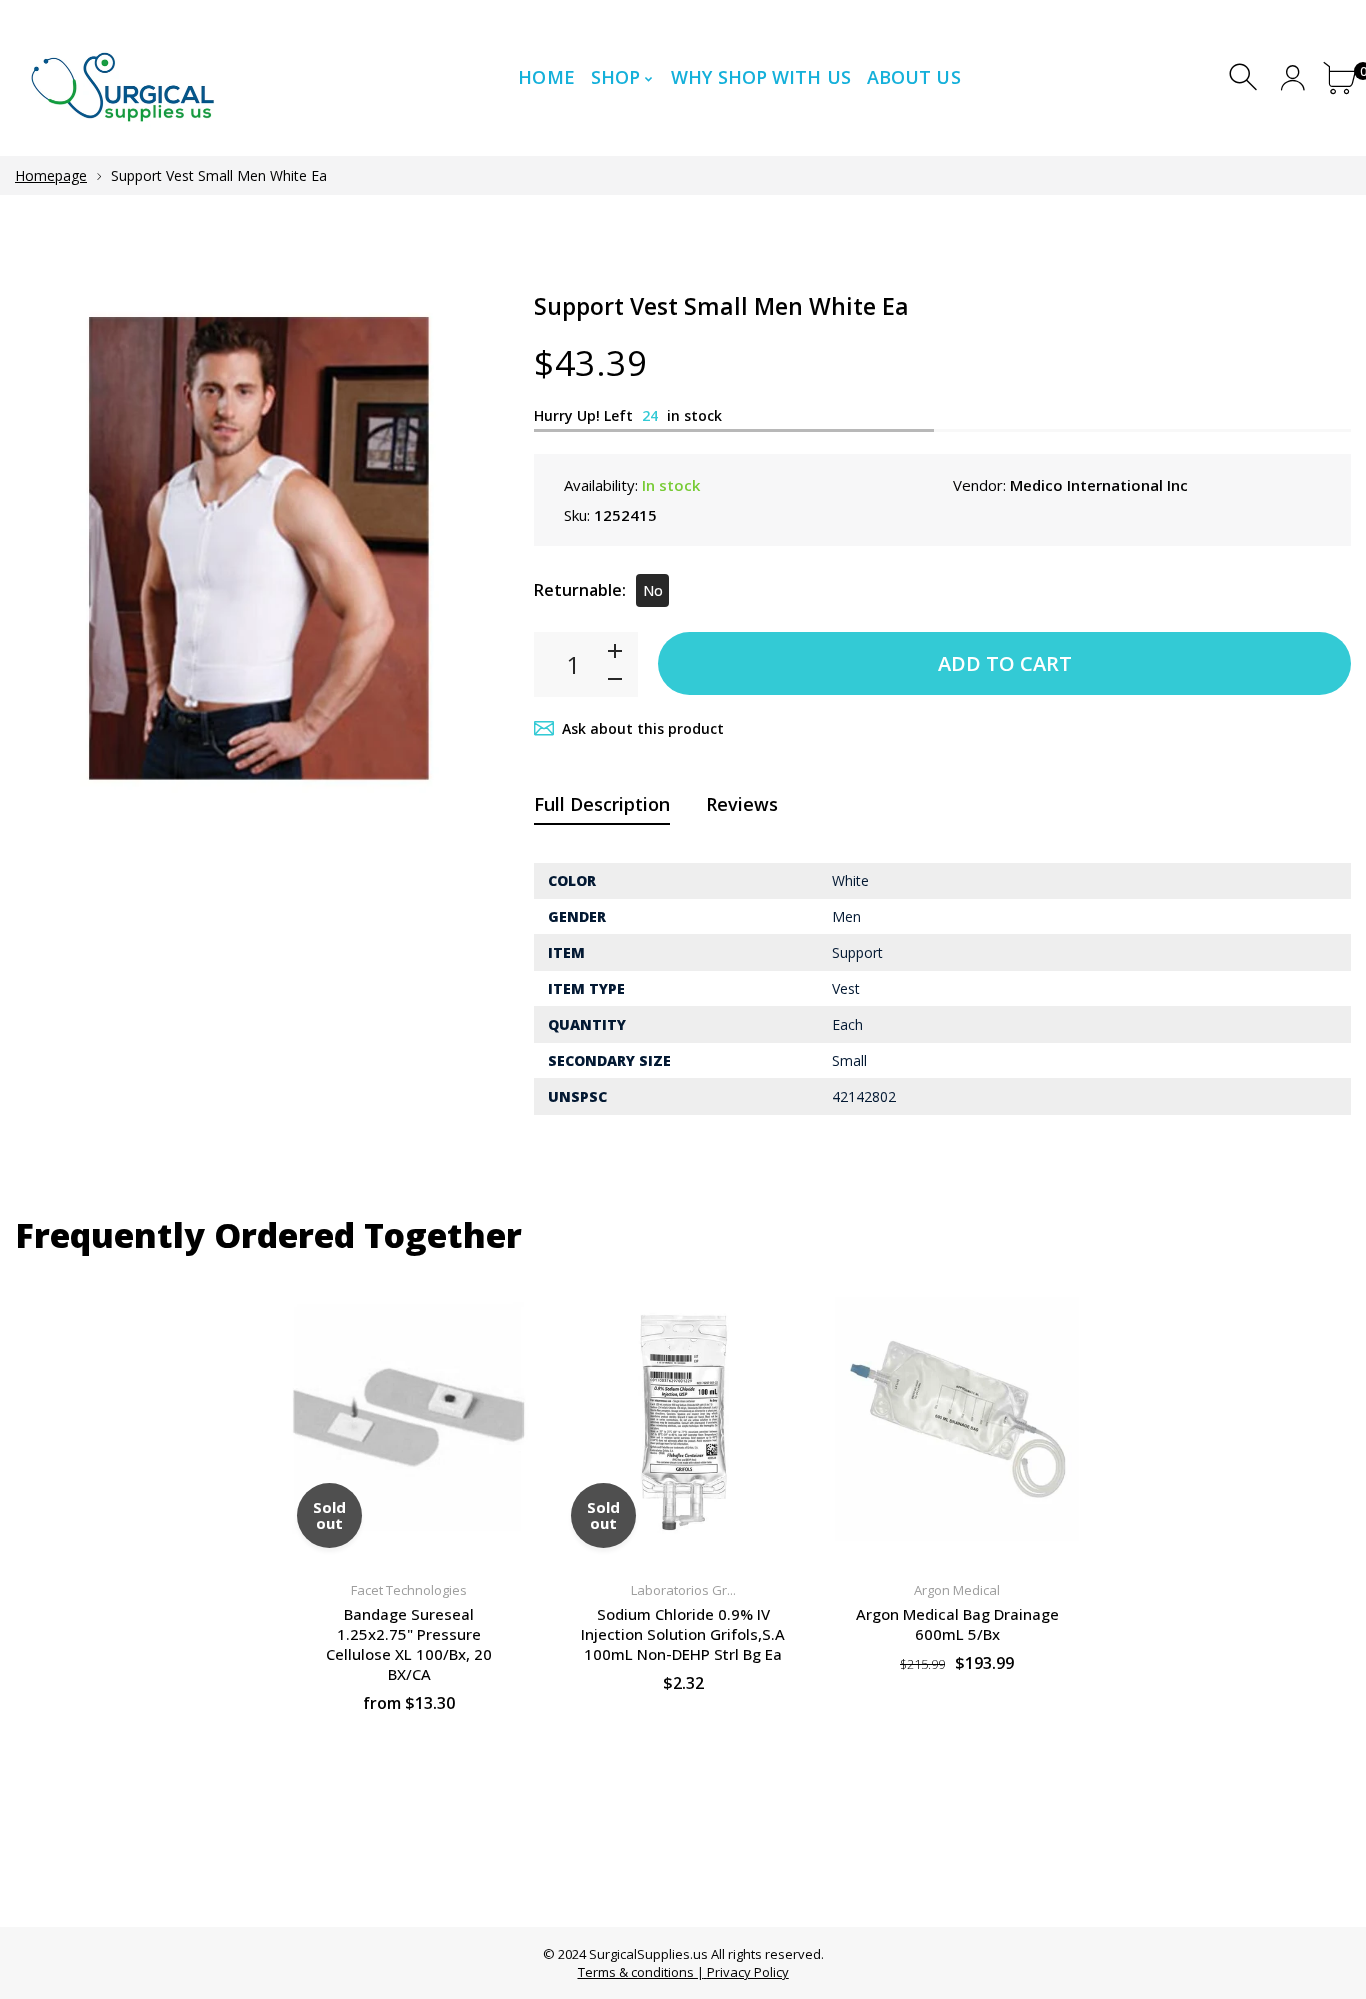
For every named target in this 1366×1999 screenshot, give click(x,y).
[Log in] (1292, 77)
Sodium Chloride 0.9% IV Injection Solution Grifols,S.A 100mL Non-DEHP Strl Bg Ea (683, 1634)
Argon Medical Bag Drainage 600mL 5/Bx (957, 1624)
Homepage (51, 175)
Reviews (742, 804)
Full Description (602, 804)
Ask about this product (643, 728)
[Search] (1245, 77)
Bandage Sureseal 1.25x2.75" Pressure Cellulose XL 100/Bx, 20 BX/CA (409, 1644)
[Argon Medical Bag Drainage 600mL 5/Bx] (957, 1419)
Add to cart (1005, 663)
